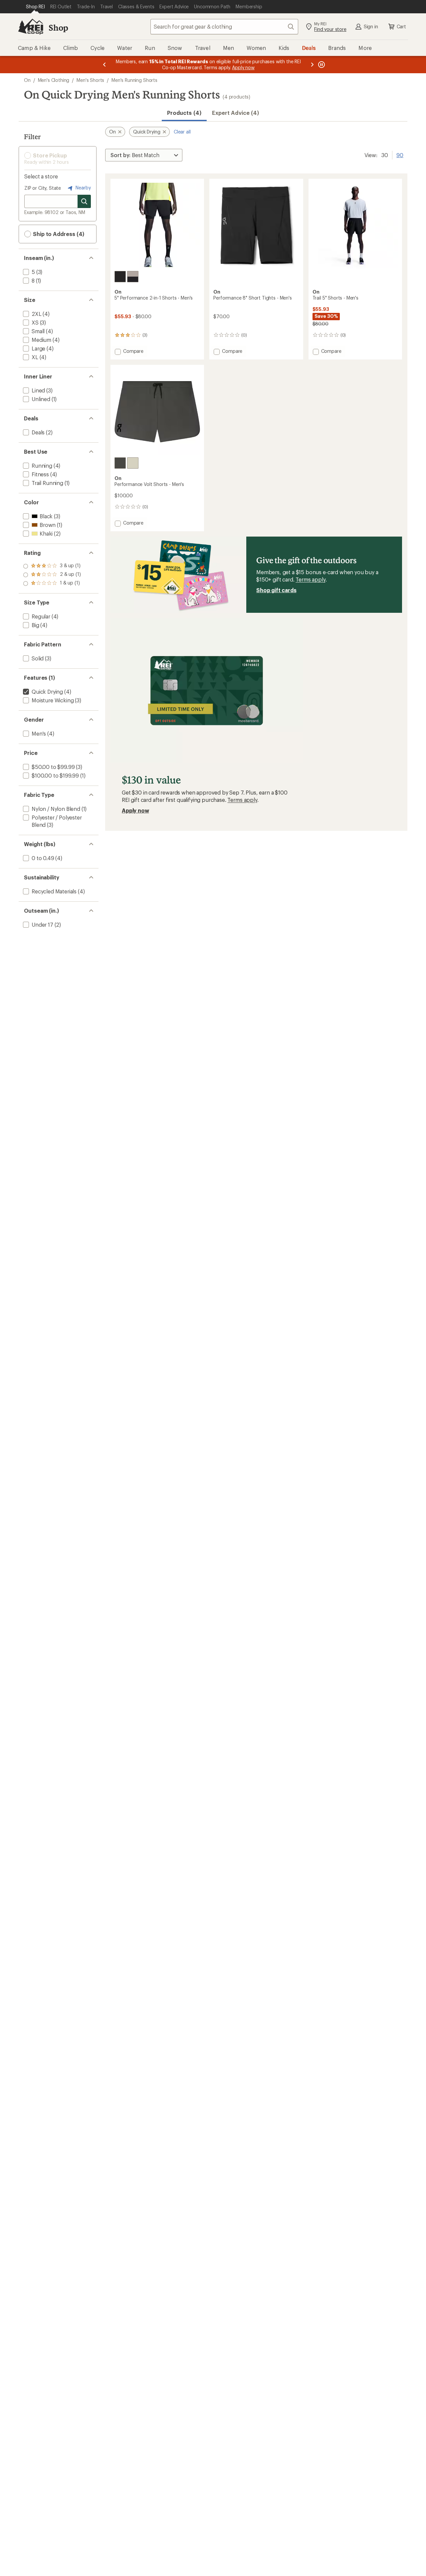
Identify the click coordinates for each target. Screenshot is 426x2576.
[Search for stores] (84, 201)
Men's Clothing (54, 80)
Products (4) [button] (184, 113)
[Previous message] (105, 65)
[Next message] (312, 65)
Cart (401, 26)
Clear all (182, 132)
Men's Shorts (90, 80)
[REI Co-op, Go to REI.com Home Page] (31, 27)
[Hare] (133, 463)
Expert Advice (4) (235, 113)
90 (400, 154)
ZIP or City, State (43, 188)
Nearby (83, 188)
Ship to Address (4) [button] (58, 234)
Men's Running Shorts (134, 80)
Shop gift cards (276, 590)
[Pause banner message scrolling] (321, 65)
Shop (58, 27)
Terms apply (310, 579)
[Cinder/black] (133, 277)
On (27, 80)
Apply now (135, 810)
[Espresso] (120, 463)
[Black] (120, 277)
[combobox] (224, 27)
